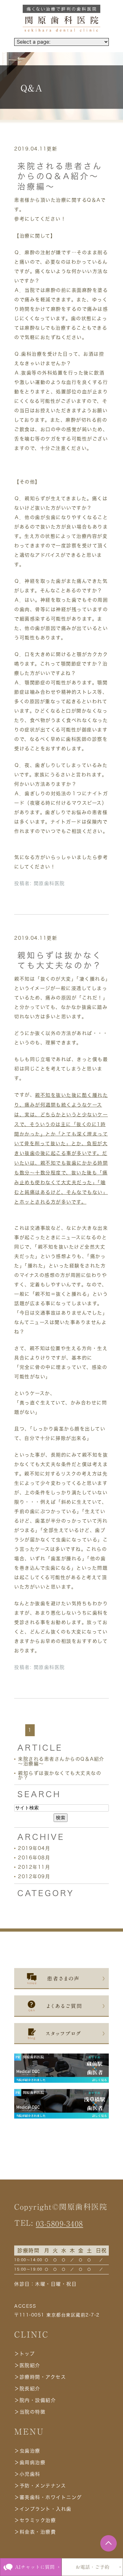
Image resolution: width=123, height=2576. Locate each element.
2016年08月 (34, 1858)
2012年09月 (34, 1876)
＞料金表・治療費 (35, 2532)
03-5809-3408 (60, 2224)
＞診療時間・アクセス (40, 2377)
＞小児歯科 (27, 2474)
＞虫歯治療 (27, 2451)
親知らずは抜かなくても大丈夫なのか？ (60, 1775)
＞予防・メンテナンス (40, 2486)
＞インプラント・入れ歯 (43, 2509)
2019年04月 (34, 1848)
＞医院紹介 (27, 2365)
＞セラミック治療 (35, 2520)
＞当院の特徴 (30, 2412)
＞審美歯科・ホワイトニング (48, 2497)
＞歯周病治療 (30, 2462)
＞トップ (24, 2354)
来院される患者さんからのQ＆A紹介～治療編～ (60, 176)
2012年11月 (34, 1867)
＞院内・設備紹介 (35, 2400)
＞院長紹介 (27, 2389)
